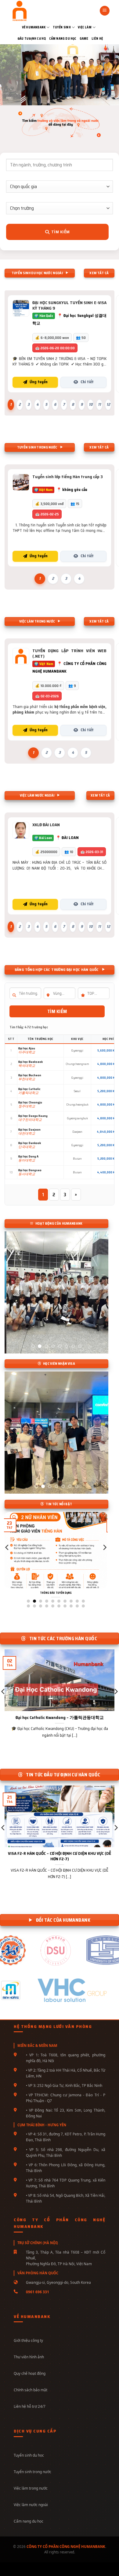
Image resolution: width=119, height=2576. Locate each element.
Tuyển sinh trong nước (32, 2472)
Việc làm (85, 27)
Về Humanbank (34, 27)
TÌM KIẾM (57, 1011)
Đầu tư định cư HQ (32, 39)
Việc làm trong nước (31, 2488)
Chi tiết (87, 382)
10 (91, 404)
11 (99, 404)
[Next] (104, 1560)
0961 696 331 (38, 2292)
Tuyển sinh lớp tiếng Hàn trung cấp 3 (68, 477)
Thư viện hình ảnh (29, 2357)
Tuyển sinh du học (29, 2455)
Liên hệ (97, 39)
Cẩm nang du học (63, 39)
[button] (105, 11)
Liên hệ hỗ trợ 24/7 (30, 2406)
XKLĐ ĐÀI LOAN (46, 825)
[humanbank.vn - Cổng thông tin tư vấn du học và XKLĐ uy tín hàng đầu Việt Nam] (30, 11)
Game (84, 39)
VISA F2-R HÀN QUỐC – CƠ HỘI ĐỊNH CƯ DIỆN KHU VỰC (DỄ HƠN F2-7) (60, 1856)
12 (108, 404)
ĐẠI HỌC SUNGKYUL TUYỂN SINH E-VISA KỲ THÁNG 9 (69, 305)
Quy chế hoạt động (30, 2373)
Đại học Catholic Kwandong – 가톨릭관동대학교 (60, 1718)
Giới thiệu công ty (28, 2340)
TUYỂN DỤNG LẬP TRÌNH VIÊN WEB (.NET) (69, 653)
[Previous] (7, 1560)
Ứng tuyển (39, 382)
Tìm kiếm (60, 232)
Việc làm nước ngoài (31, 2505)
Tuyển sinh (62, 27)
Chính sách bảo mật (31, 2390)
